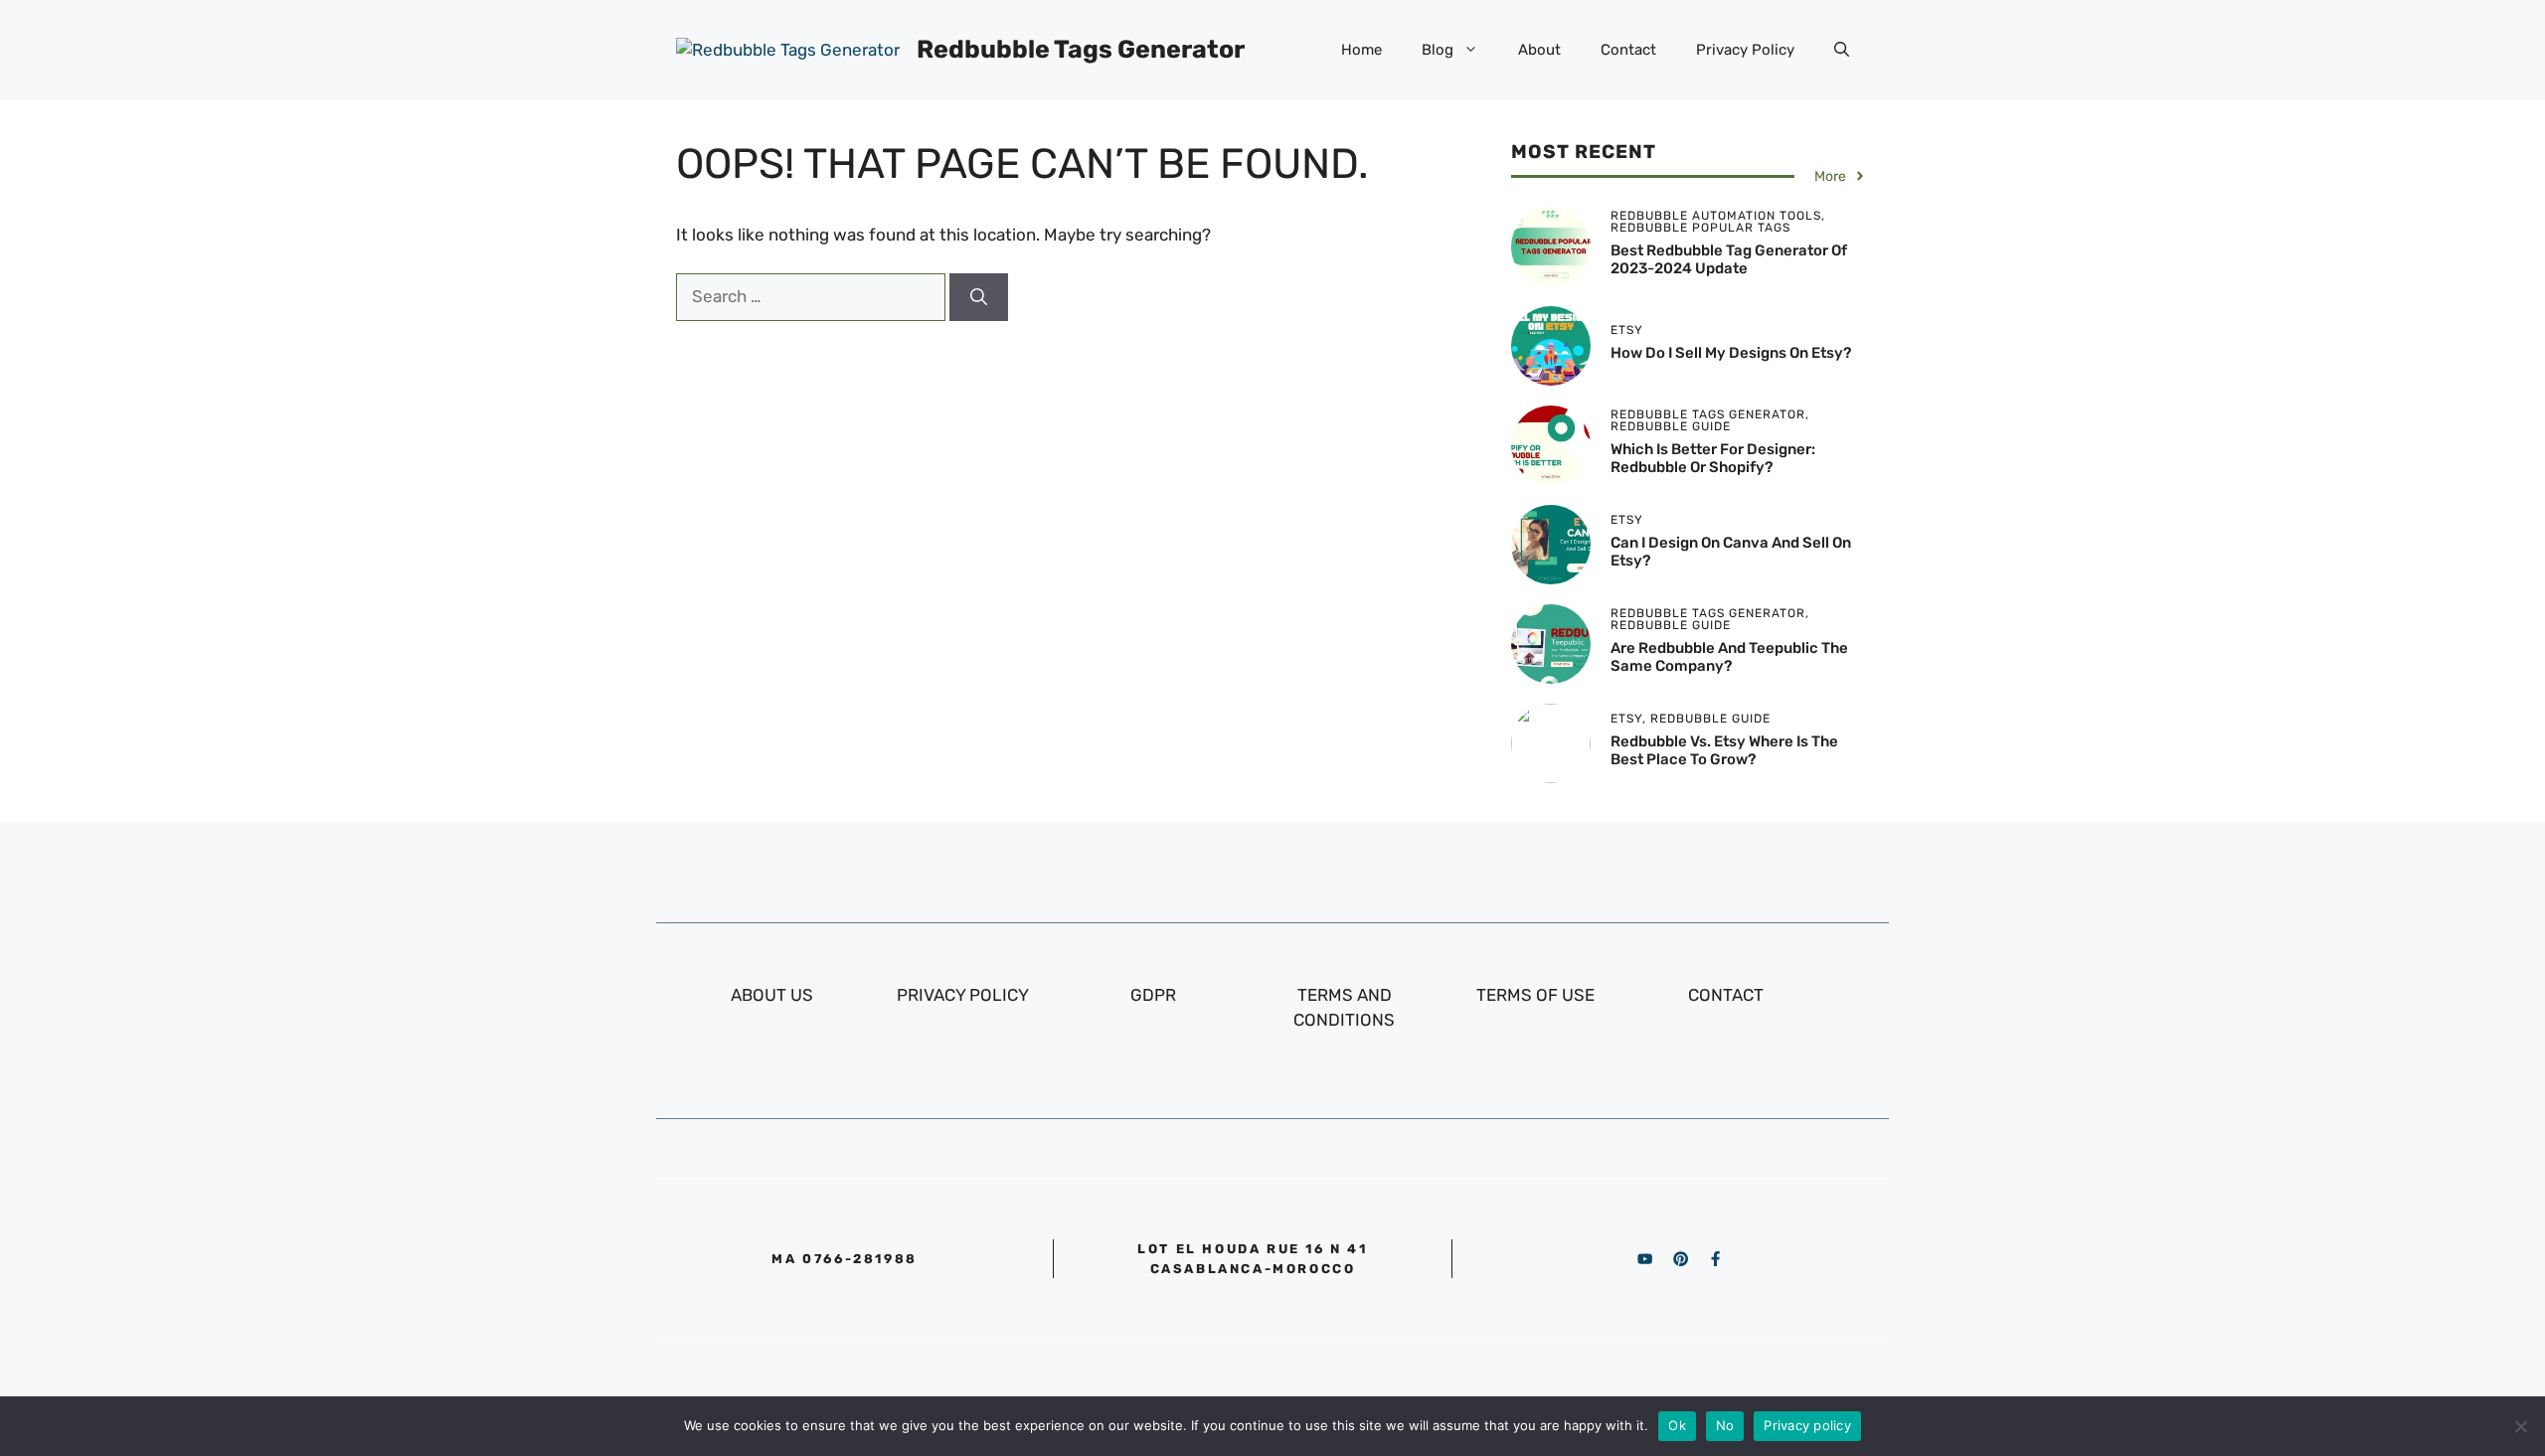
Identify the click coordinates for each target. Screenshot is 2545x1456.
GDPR (1153, 995)
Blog (1438, 50)
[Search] (979, 297)
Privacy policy (1807, 1425)
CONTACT (1726, 995)
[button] (1842, 50)
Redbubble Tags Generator (1081, 49)
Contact (1628, 50)
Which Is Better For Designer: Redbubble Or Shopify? (1713, 458)
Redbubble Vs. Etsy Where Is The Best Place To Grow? (1724, 750)
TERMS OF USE (1535, 995)
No (1725, 1425)
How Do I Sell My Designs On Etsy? (1731, 353)
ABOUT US (772, 995)
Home (1361, 50)
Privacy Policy (1745, 50)
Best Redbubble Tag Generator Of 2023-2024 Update (1729, 259)
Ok (1677, 1425)
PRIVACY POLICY (963, 995)
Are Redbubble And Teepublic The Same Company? (1729, 657)
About (1539, 50)
